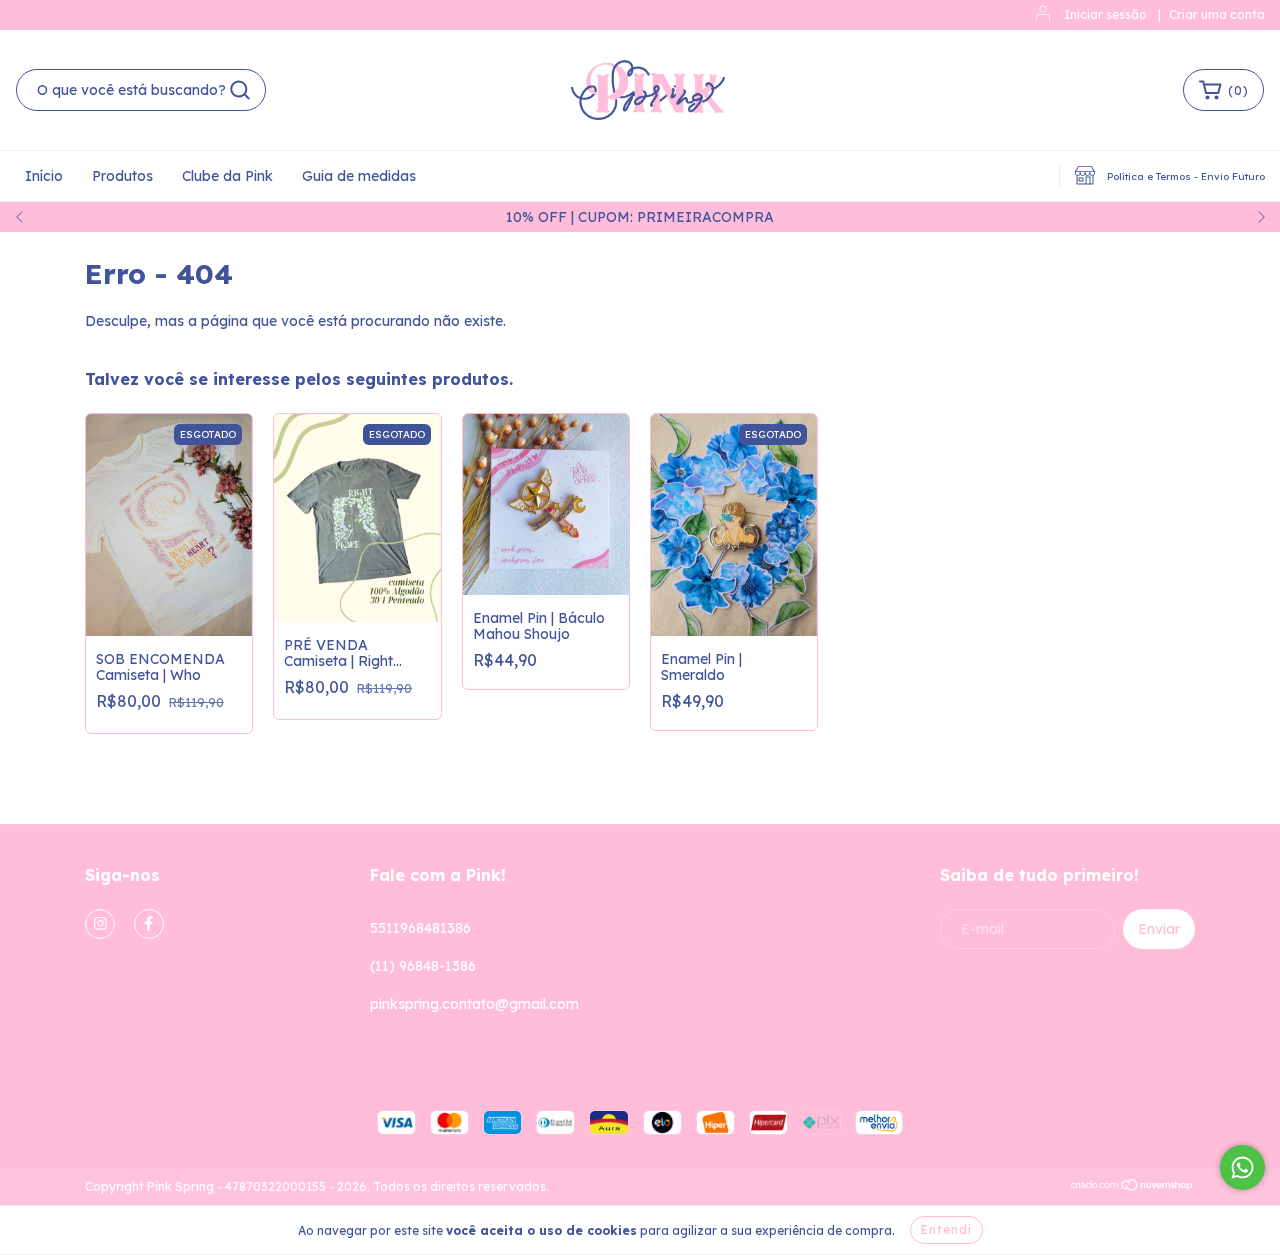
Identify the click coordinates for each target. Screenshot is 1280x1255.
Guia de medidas (359, 176)
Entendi (946, 1229)
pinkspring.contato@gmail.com (474, 1004)
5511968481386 (420, 928)
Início (44, 176)
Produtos (122, 176)
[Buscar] (240, 90)
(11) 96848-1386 (423, 966)
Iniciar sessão (1105, 14)
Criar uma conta (1217, 14)
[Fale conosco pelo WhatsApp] (1242, 1167)
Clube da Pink (227, 176)
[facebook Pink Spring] (149, 924)
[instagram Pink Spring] (100, 924)
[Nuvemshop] (1132, 1187)
